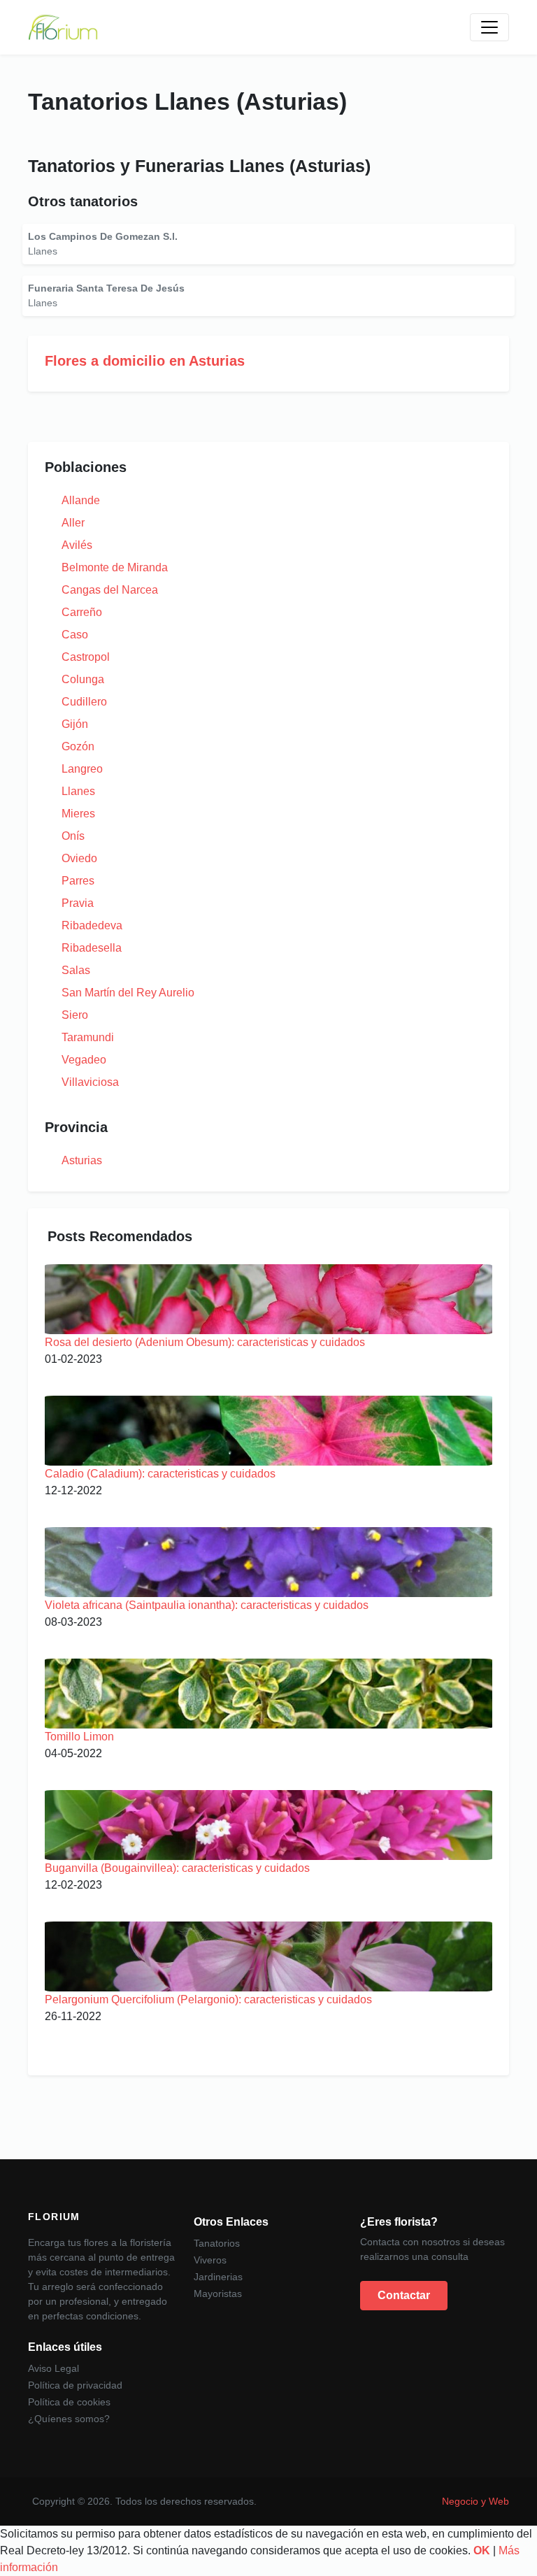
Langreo (82, 769)
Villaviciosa (90, 1082)
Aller (73, 523)
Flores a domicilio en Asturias (145, 361)
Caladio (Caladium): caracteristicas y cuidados (160, 1474)
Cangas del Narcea (110, 590)
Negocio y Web (475, 2501)
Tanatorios (217, 2243)
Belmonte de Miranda (115, 567)
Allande (81, 500)
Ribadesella (92, 948)
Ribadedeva (92, 925)
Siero (75, 1015)
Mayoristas (218, 2294)
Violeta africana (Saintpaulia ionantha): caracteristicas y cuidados (207, 1605)
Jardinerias (218, 2277)
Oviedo (79, 858)
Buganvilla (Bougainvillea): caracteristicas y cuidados (177, 1868)
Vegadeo (84, 1060)
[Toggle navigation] (489, 27)
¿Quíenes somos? (69, 2419)
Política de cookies (69, 2402)
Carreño (82, 612)
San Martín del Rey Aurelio (128, 993)
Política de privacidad (75, 2385)
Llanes (78, 791)
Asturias (82, 1160)
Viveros (210, 2260)
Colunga (83, 679)
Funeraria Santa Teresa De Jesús (106, 288)
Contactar (404, 2295)
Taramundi (88, 1037)
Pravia (78, 903)
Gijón (75, 724)
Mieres (78, 814)
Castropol (86, 657)
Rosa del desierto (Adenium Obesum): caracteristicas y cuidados (205, 1342)
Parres (78, 881)
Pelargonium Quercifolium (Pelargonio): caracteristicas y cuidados (208, 1999)
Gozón (78, 746)
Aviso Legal (53, 2368)
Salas (76, 970)
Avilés (77, 545)
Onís (73, 836)
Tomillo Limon (79, 1737)
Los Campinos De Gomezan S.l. (103, 236)
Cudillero (84, 702)
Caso (75, 635)
